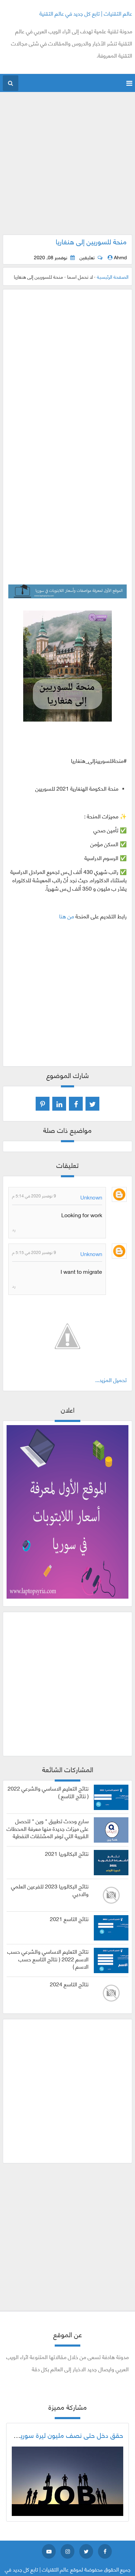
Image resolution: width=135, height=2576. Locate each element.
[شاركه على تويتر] (92, 1104)
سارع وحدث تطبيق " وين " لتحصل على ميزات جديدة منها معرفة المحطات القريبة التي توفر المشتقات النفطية (48, 1828)
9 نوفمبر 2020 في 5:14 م (34, 1196)
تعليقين (87, 257)
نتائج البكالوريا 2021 (67, 1853)
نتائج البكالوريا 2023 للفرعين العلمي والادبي (50, 1890)
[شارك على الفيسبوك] (76, 1104)
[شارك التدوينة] (59, 1104)
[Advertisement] (67, 167)
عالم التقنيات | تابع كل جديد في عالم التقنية (86, 13)
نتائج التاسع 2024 (69, 1984)
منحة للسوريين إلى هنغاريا (91, 241)
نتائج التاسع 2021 (69, 1919)
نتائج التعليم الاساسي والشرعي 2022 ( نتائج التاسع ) (48, 1792)
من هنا (67, 916)
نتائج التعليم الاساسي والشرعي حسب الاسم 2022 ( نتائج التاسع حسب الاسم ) (48, 1959)
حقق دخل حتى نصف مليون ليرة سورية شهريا (62, 2435)
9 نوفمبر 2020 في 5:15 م (34, 1252)
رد (14, 1229)
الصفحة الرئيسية (113, 276)
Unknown (91, 1197)
